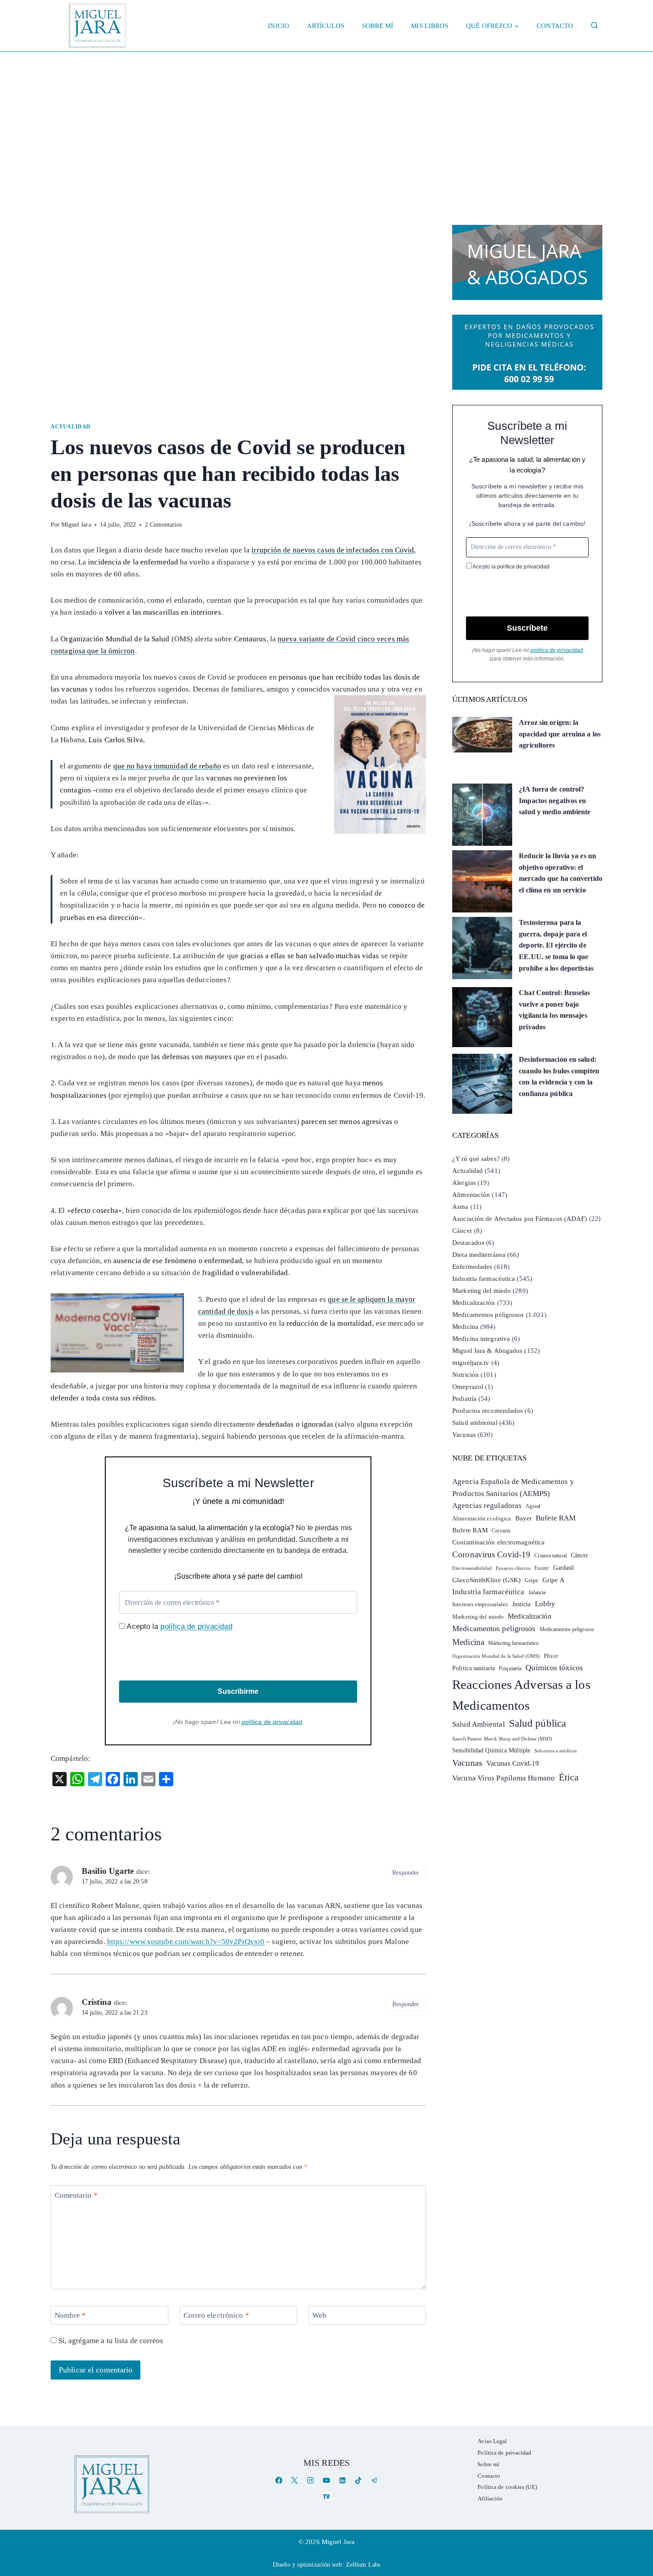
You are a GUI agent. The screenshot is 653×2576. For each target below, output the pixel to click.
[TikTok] (358, 2481)
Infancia (537, 1592)
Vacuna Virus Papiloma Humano (504, 1778)
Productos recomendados (488, 1411)
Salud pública (538, 1723)
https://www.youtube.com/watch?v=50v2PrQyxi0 (186, 1942)
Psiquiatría (510, 1668)
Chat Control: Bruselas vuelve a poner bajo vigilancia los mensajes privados (554, 1010)
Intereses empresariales (480, 1604)
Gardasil (564, 1568)
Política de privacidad (504, 2453)
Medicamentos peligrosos (488, 1315)
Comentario (76, 2195)
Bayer (524, 1518)
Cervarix (501, 1531)
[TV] (326, 2496)
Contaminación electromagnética (498, 1542)
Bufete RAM (556, 1518)
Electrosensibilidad (472, 1568)
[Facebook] (279, 2481)
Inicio (279, 26)
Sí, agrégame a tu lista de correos (110, 2341)
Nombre (70, 2315)
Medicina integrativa (481, 1339)
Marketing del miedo (482, 1291)
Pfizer (551, 1656)
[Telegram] (374, 2481)
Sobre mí (378, 26)
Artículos (326, 26)
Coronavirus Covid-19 (491, 1554)
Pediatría (464, 1399)
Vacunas (464, 1435)
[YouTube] (326, 2481)
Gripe (532, 1580)
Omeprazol (468, 1387)
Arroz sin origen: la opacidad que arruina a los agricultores (560, 734)
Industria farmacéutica (484, 1279)
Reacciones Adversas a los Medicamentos (521, 1695)
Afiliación (490, 2498)
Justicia (522, 1604)
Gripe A (553, 1580)
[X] (295, 2481)
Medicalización (474, 1303)
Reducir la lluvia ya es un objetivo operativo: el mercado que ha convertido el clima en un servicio (561, 873)
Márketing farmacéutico (514, 1643)
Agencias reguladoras (487, 1506)
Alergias (464, 1183)
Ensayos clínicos (513, 1568)
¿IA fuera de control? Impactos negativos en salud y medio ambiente (555, 800)
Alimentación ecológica (482, 1519)
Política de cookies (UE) (507, 2487)
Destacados (468, 1243)
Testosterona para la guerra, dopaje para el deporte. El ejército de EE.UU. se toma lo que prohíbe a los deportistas (556, 945)
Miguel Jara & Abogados (487, 1351)
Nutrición (466, 1375)
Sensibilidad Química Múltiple (491, 1750)
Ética (569, 1777)
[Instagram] (311, 2481)
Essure (542, 1568)
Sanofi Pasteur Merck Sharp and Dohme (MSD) (502, 1739)
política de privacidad (196, 1626)
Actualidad (71, 427)
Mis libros (430, 26)
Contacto (555, 26)
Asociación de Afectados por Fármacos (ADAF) (520, 1219)
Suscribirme (238, 1691)
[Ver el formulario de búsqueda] (594, 26)
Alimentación (471, 1195)
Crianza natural (551, 1556)
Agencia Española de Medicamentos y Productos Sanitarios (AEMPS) (513, 1488)
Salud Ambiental (479, 1724)
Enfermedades (472, 1267)
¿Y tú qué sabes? (476, 1159)
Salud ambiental (475, 1423)
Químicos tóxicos (554, 1668)
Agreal (533, 1506)
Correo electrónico (216, 2315)
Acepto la (178, 1626)
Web (319, 2315)
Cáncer (462, 1231)
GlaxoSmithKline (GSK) (486, 1580)
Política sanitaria (474, 1668)
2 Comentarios (163, 525)
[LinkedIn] (342, 2481)
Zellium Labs (363, 2565)
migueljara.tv (471, 1363)
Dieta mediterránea (479, 1255)
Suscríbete (527, 628)
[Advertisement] (326, 119)
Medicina (465, 1327)
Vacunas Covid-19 (513, 1763)
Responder (406, 1872)
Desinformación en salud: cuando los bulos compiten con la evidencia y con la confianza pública (559, 1076)
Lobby (545, 1604)
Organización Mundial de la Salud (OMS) (496, 1656)
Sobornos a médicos (555, 1751)
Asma (460, 1207)
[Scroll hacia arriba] (637, 2500)
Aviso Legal (492, 2441)
